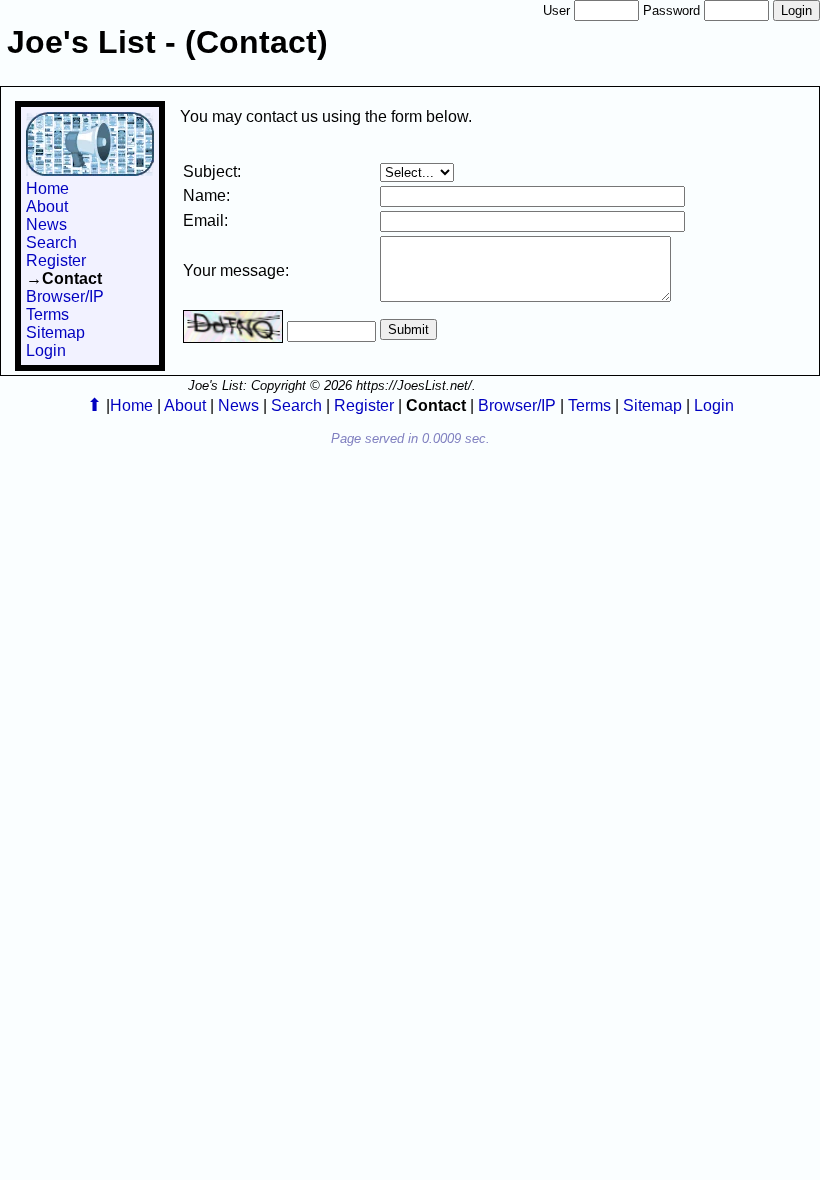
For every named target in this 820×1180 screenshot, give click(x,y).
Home (47, 188)
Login (46, 350)
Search (51, 242)
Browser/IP (65, 296)
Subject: (212, 171)
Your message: (236, 270)
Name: (206, 195)
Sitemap (55, 332)
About (47, 206)
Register (56, 260)
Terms (47, 314)
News (46, 224)
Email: (205, 220)
